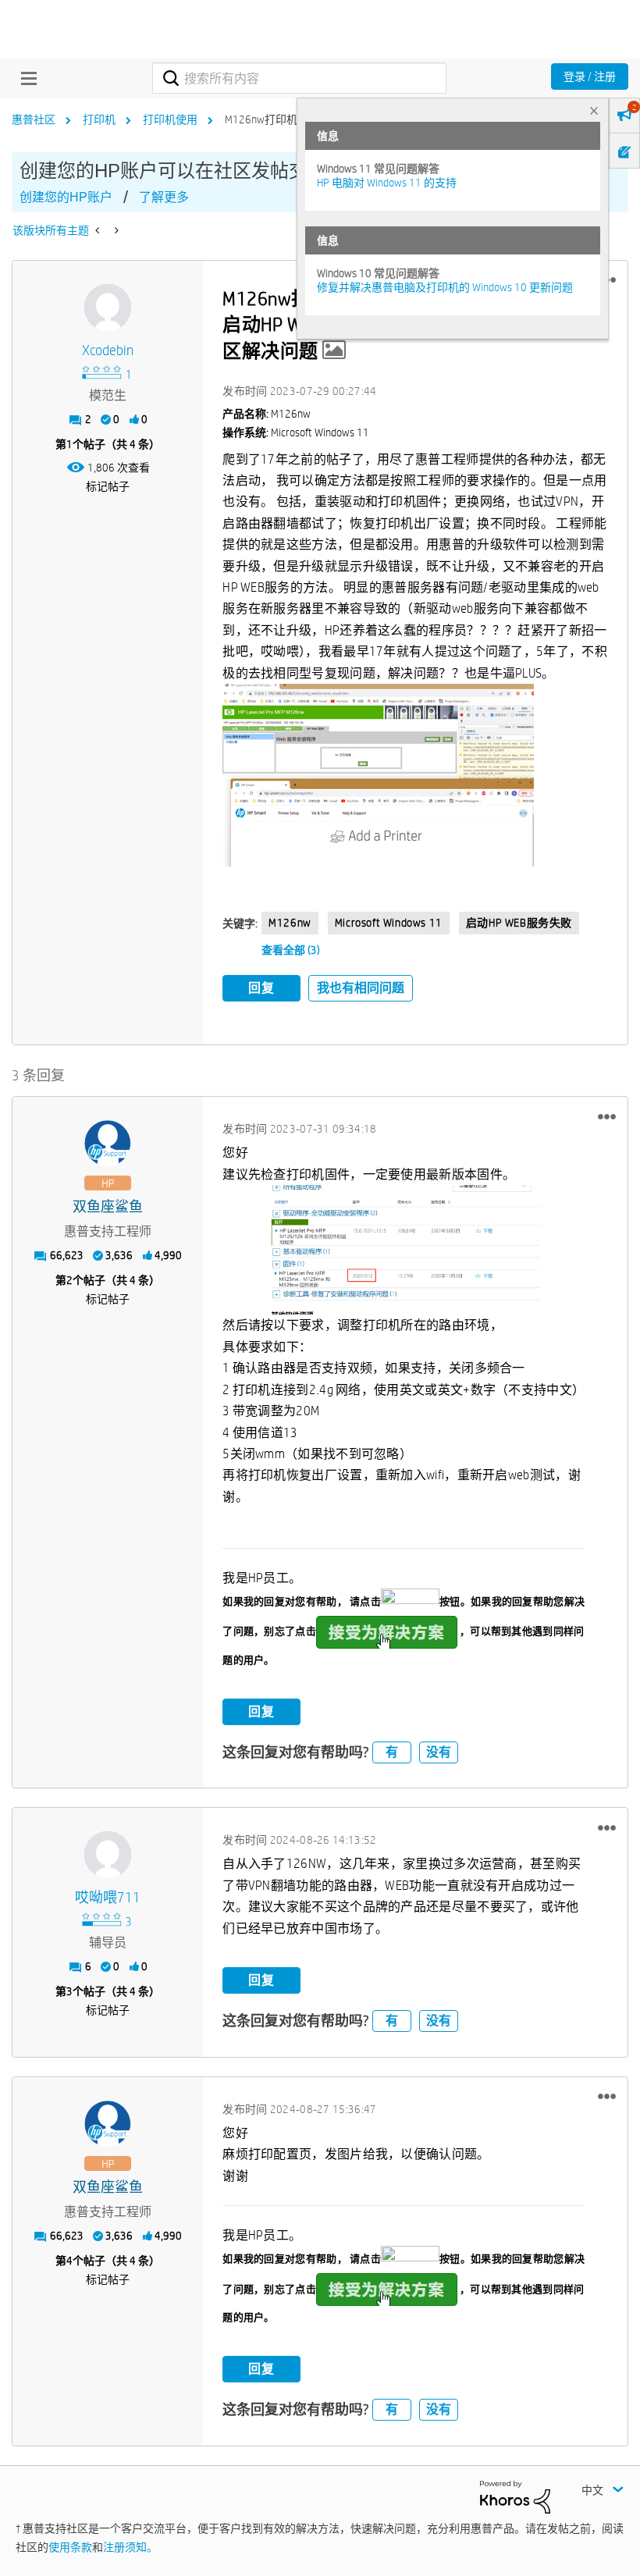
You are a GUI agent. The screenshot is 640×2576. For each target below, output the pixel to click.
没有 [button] (439, 1752)
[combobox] (299, 78)
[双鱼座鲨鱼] (108, 1144)
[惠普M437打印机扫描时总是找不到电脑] (115, 230)
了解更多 (164, 197)
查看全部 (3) (291, 950)
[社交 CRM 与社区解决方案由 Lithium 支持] (515, 2496)
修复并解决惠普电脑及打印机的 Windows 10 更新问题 (445, 287)
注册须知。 (130, 2547)
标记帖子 (108, 486)
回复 (261, 988)
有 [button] (392, 1752)
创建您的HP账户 (66, 197)
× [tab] (594, 110)
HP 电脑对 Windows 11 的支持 (387, 183)
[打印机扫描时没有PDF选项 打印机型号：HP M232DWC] (99, 230)
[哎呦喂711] (108, 1855)
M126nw (290, 923)
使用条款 (70, 2547)
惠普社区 (34, 119)
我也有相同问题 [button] (361, 988)
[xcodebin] (108, 308)
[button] (378, 775)
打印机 (99, 119)
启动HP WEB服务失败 (519, 923)
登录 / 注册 (590, 76)
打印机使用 (170, 119)
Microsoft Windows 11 (389, 923)
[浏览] (25, 78)
